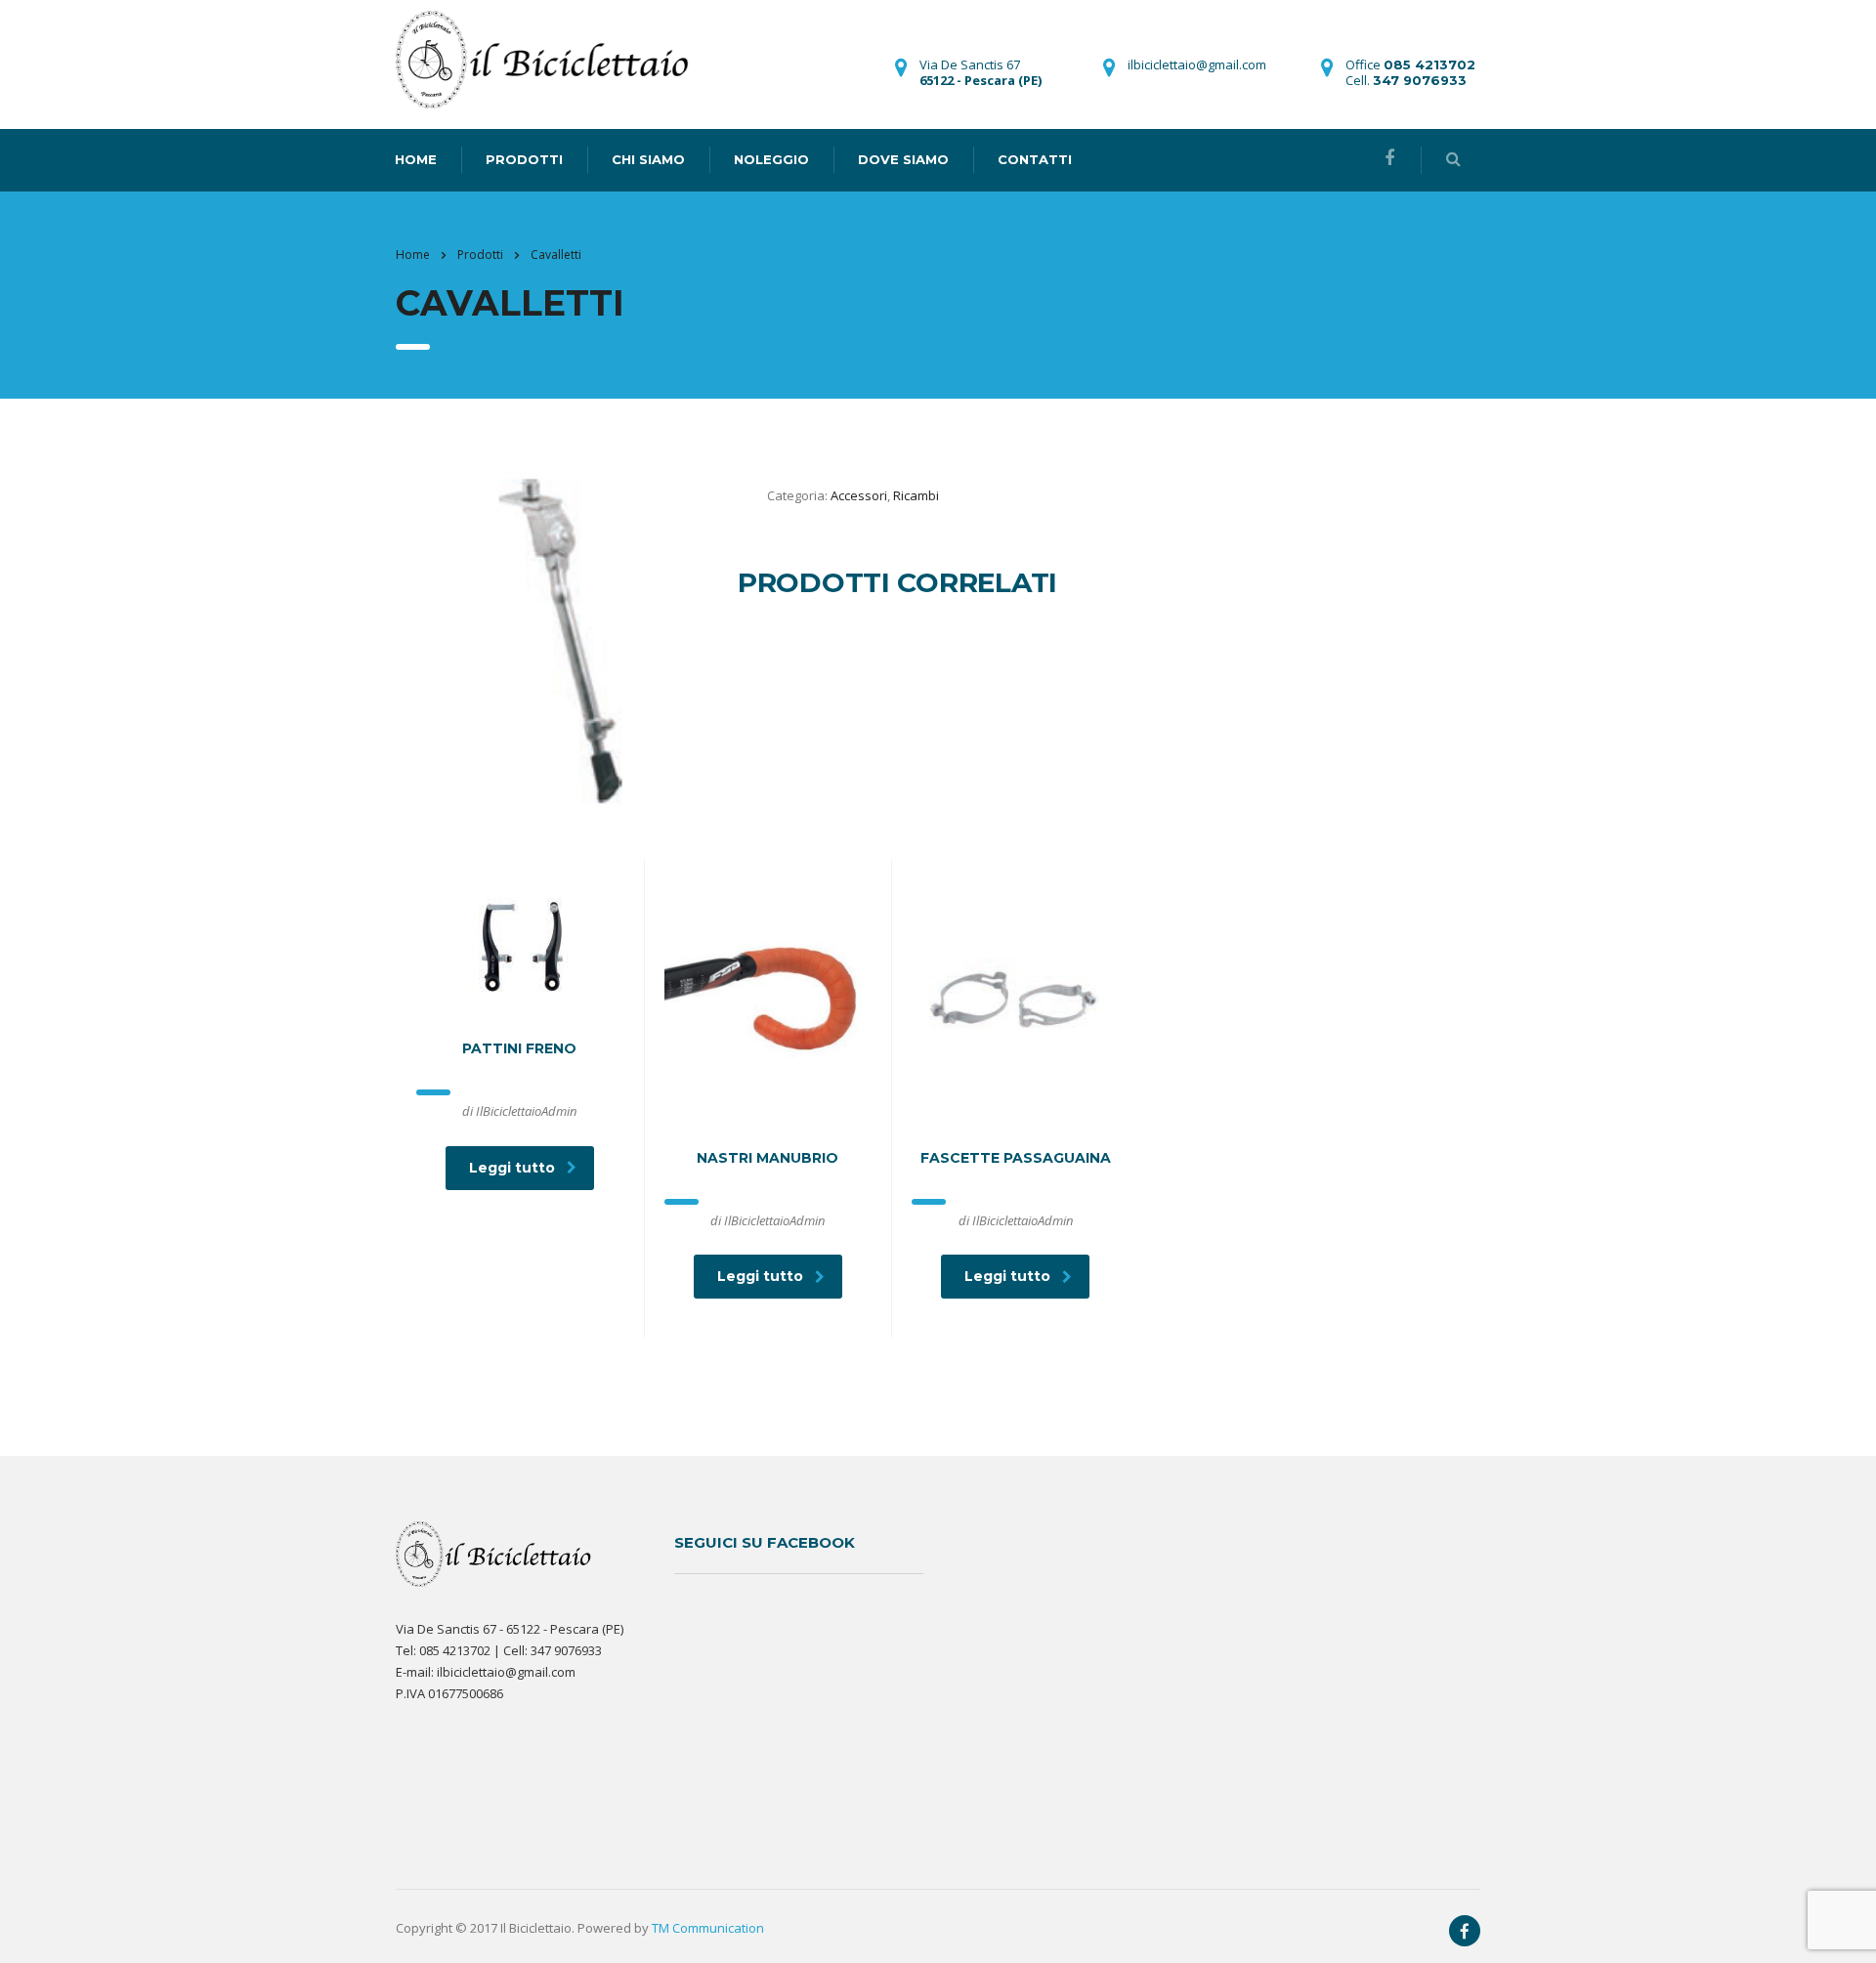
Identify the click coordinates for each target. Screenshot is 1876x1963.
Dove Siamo (903, 159)
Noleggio (771, 159)
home (416, 159)
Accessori (859, 495)
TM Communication (708, 1928)
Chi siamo (648, 159)
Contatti (1035, 159)
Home (413, 255)
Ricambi (916, 495)
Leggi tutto (512, 1168)
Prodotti (524, 159)
